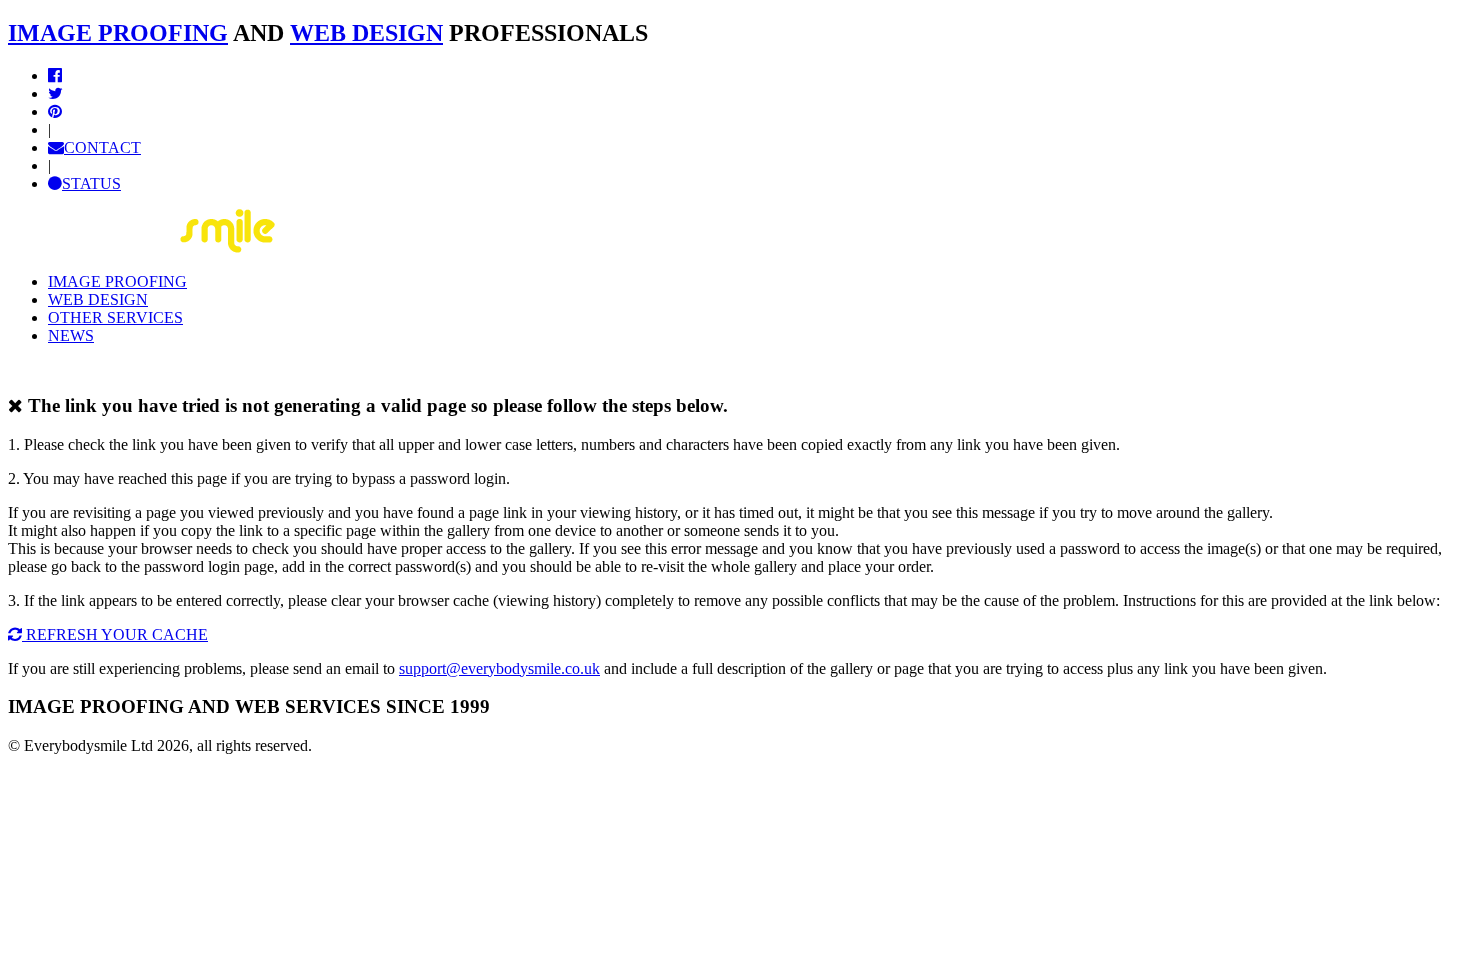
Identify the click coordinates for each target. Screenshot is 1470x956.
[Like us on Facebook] (55, 75)
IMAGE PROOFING (118, 33)
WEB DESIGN (366, 33)
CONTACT (102, 147)
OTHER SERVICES (115, 317)
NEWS (71, 335)
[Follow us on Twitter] (55, 93)
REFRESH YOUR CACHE (115, 634)
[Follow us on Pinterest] (55, 111)
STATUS (91, 183)
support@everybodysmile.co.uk (499, 668)
